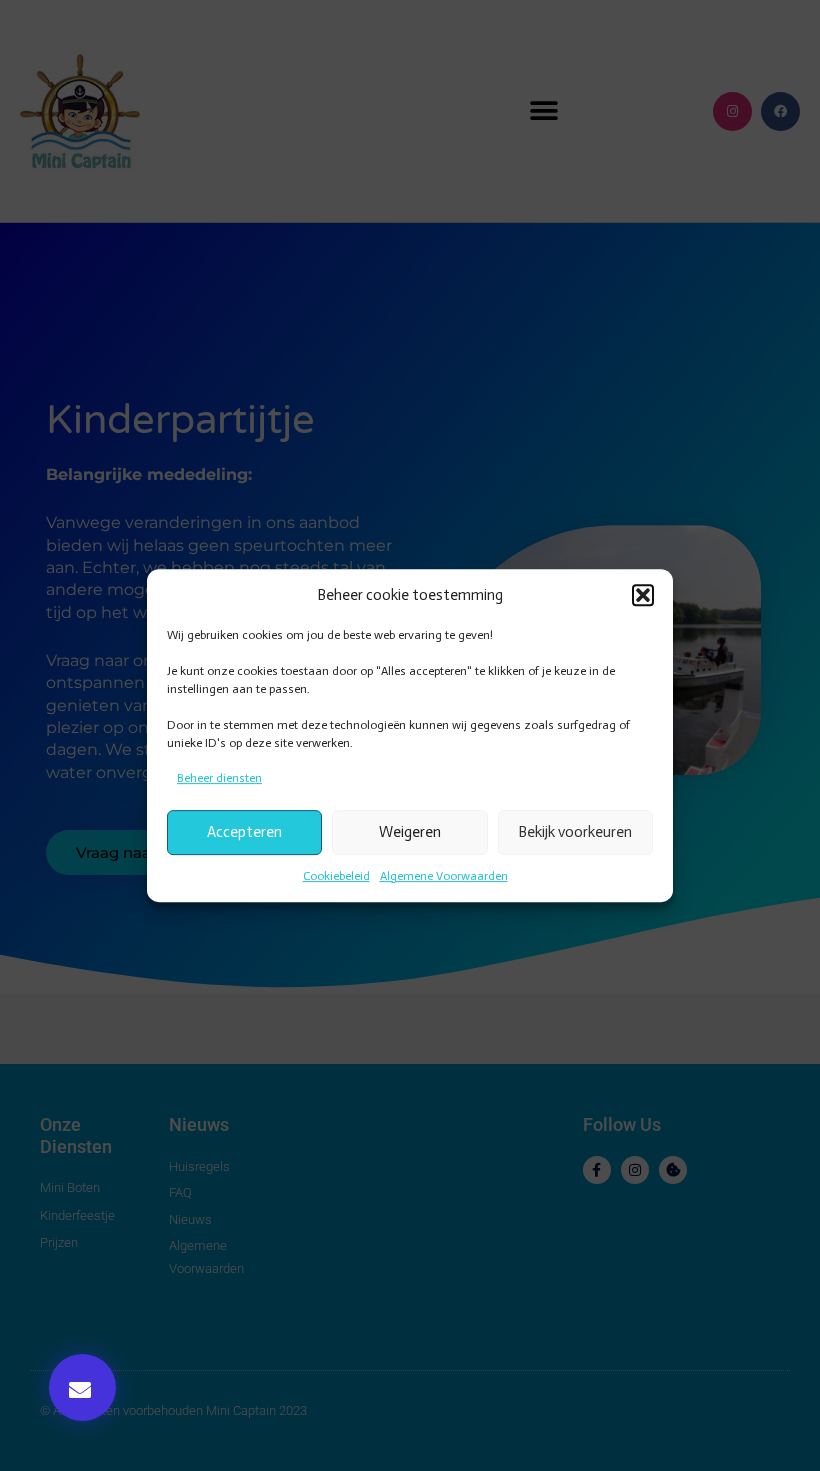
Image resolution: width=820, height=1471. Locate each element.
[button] (643, 595)
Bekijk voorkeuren (575, 832)
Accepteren (244, 832)
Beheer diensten (219, 778)
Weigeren (410, 832)
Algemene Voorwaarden (444, 876)
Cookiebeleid (336, 876)
